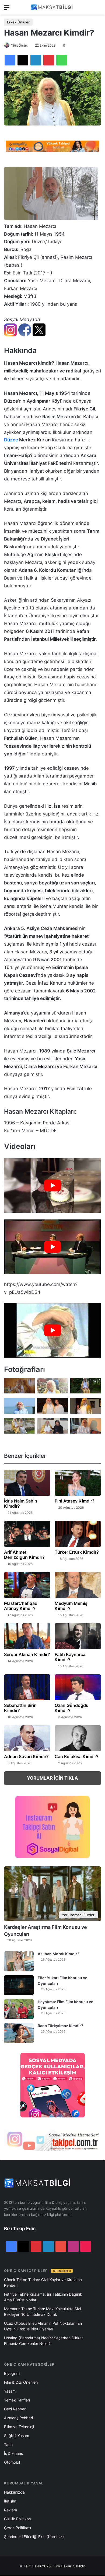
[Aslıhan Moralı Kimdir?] (19, 1961)
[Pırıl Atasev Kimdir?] (78, 1483)
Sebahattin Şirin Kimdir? (20, 1708)
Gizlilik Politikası (18, 2519)
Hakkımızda (14, 2492)
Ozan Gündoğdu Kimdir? (72, 1708)
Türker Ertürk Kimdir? (77, 1552)
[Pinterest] (49, 60)
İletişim (10, 2501)
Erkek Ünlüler (18, 22)
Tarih (8, 2444)
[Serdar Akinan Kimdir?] (27, 1636)
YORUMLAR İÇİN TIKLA (52, 1778)
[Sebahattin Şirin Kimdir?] (27, 1687)
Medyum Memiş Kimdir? (71, 1606)
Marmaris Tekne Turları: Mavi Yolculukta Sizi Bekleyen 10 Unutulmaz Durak (42, 2312)
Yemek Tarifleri (17, 2400)
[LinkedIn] (36, 60)
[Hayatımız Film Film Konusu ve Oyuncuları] (19, 2009)
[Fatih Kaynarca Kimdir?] (78, 1636)
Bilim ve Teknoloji (19, 2427)
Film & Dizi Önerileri (21, 2382)
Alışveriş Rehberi (18, 2418)
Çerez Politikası (17, 2528)
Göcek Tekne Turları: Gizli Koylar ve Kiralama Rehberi (43, 2282)
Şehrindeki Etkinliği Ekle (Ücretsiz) (34, 2537)
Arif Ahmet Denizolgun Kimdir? (24, 1555)
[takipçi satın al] (52, 146)
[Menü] (7, 9)
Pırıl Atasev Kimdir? (75, 1501)
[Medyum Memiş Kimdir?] (78, 1585)
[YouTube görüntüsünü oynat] (52, 1186)
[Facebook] (10, 60)
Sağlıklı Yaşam (17, 2436)
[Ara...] (98, 9)
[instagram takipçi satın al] (52, 2140)
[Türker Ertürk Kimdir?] (78, 1534)
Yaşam (10, 2391)
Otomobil (12, 2462)
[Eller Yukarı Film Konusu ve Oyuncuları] (19, 1985)
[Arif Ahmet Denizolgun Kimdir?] (27, 1534)
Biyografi (12, 2373)
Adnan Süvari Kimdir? (26, 1756)
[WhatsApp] (62, 60)
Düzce (11, 440)
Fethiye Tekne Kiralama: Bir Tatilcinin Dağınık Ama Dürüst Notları (43, 2297)
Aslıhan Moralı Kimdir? (59, 1954)
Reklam (10, 2510)
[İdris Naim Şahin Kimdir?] (27, 1483)
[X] (23, 60)
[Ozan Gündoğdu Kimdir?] (78, 1687)
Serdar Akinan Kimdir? (27, 1654)
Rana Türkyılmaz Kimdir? (60, 2026)
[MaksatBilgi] (52, 7)
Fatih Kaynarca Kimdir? (70, 1657)
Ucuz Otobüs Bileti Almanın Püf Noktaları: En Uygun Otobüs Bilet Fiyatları (43, 2326)
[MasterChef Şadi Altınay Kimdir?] (27, 1585)
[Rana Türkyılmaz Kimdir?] (19, 2033)
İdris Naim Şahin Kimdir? (21, 1503)
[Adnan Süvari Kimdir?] (27, 1738)
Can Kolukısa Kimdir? (77, 1756)
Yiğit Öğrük (19, 45)
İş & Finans (13, 2453)
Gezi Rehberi (15, 2409)
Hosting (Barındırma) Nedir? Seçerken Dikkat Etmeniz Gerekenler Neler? (43, 2341)
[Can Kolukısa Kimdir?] (78, 1738)
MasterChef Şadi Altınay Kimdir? (21, 1606)
